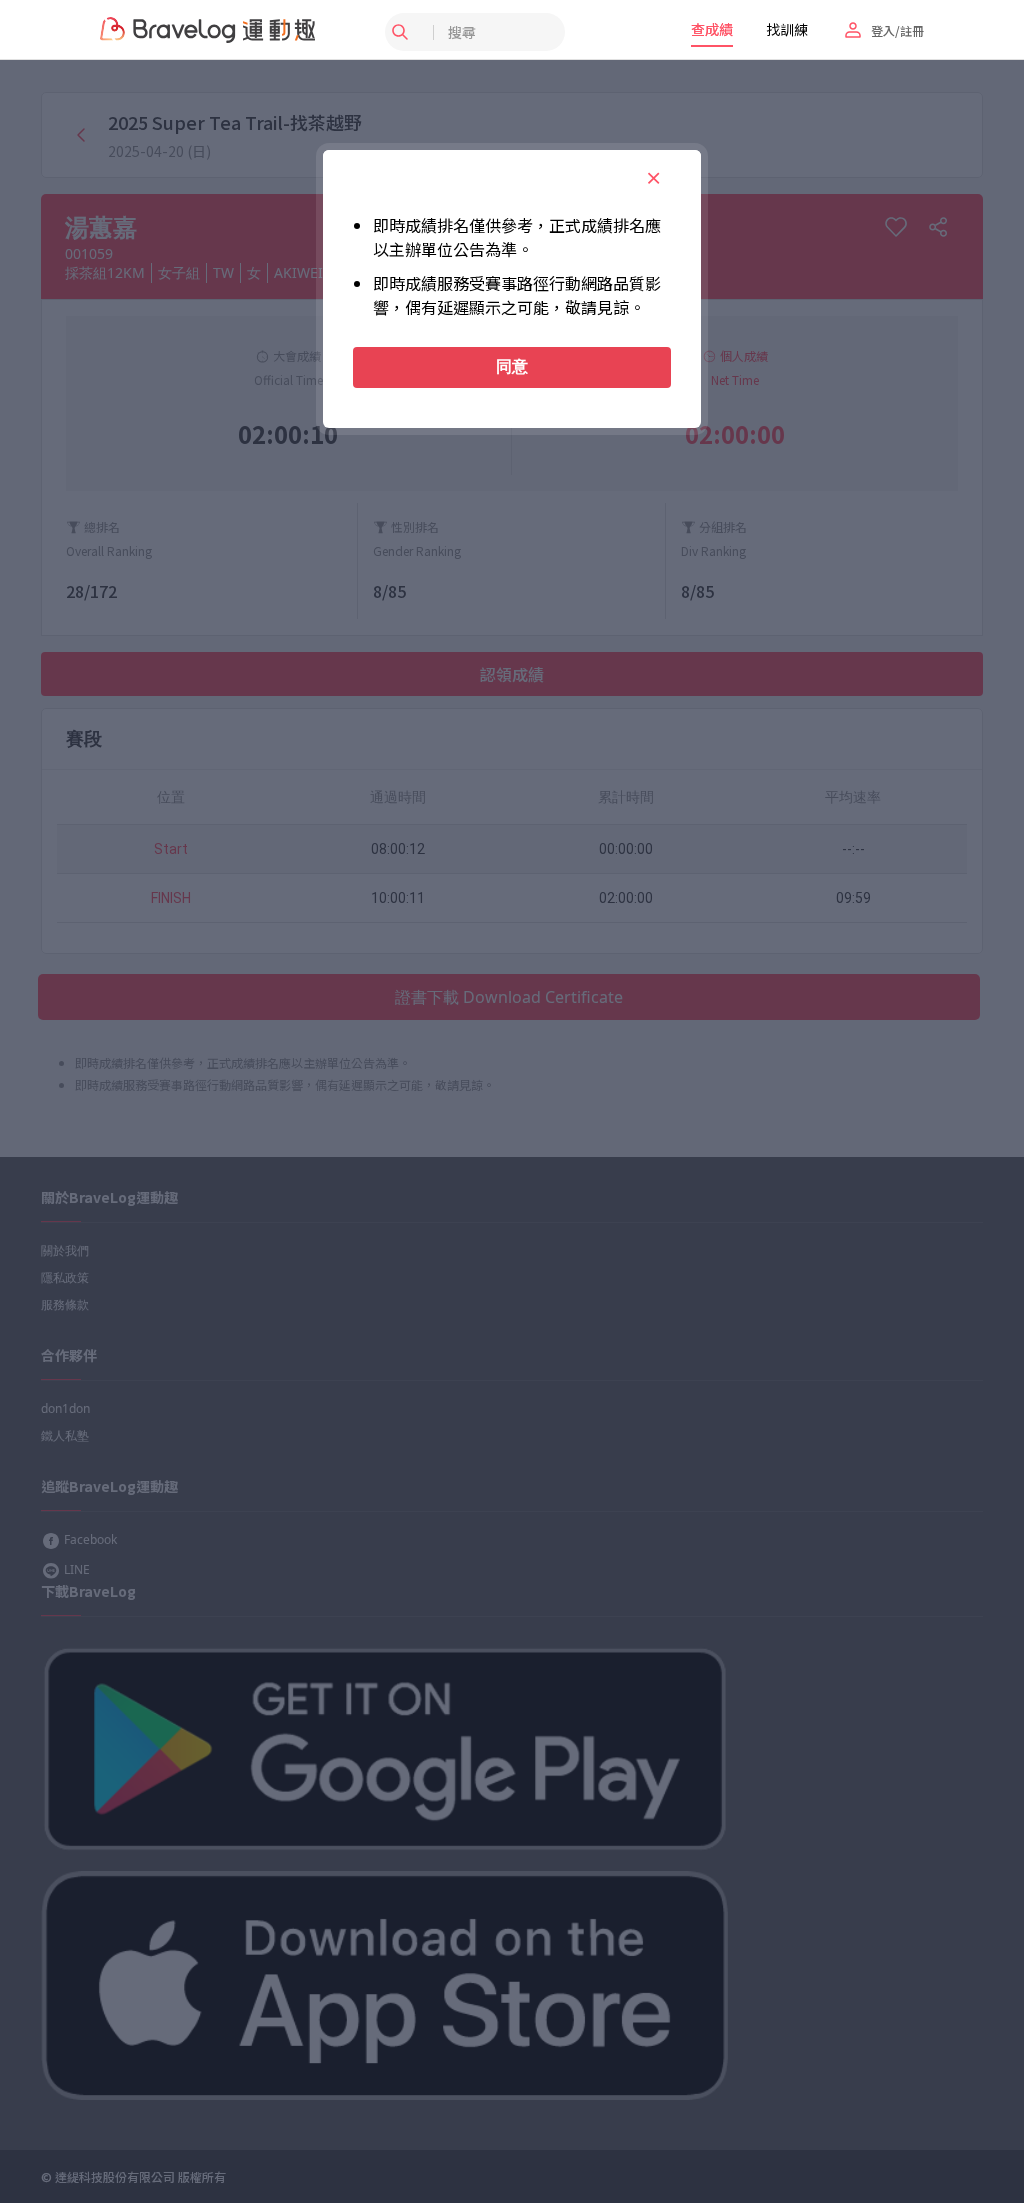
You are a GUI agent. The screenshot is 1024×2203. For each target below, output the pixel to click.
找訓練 (787, 29)
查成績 (712, 29)
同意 (512, 366)
